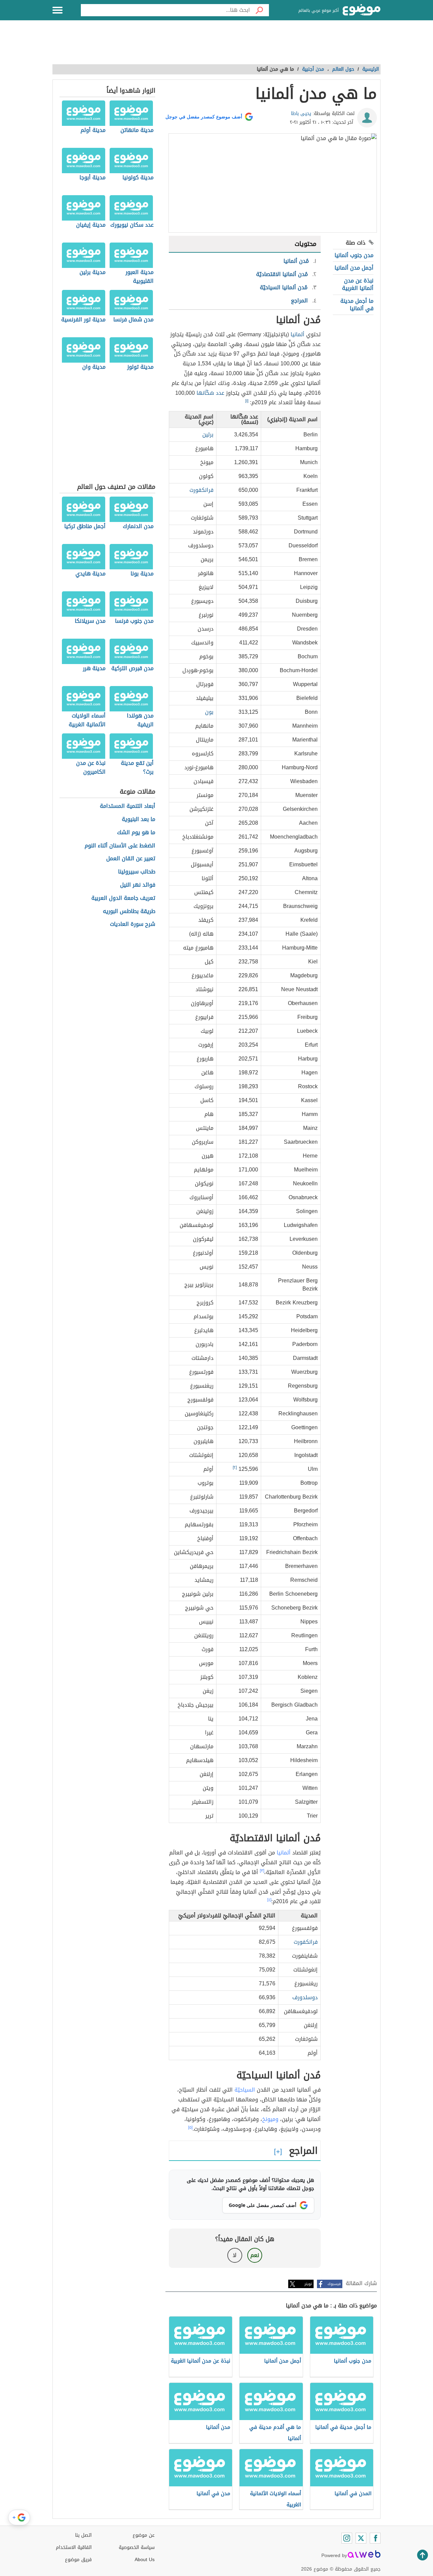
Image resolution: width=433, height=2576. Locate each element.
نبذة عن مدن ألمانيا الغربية (358, 284)
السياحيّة (245, 2090)
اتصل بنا (83, 2535)
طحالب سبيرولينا (137, 872)
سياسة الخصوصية (137, 2547)
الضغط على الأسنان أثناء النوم (120, 846)
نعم (255, 2255)
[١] (247, 401)
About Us (145, 2560)
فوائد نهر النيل (138, 885)
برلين (208, 435)
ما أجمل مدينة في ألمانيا (357, 305)
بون (209, 712)
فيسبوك (334, 2284)
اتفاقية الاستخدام (74, 2547)
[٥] (190, 2127)
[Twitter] (361, 2538)
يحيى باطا (301, 113)
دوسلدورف (305, 1997)
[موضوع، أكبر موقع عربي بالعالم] (362, 10)
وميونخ (270, 2119)
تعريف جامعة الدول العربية (123, 898)
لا (235, 2255)
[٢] (235, 1467)
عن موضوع (144, 2535)
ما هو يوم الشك (136, 833)
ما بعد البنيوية (139, 819)
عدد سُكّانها (210, 393)
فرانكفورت (201, 490)
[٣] (262, 1871)
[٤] (269, 1900)
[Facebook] (375, 2538)
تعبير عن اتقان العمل (131, 859)
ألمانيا (298, 334)
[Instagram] (347, 2538)
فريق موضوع (78, 2560)
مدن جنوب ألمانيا (354, 255)
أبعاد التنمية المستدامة (128, 806)
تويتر (308, 2284)
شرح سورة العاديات (133, 924)
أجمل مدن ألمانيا (354, 268)
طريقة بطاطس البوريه (129, 911)
